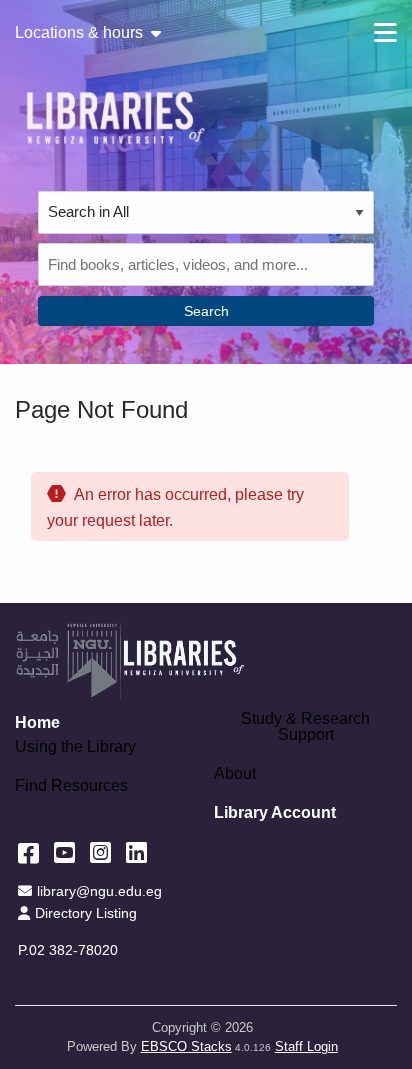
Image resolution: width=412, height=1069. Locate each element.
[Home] (115, 117)
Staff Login (306, 1046)
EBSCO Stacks (186, 1046)
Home (37, 722)
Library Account (275, 812)
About (235, 774)
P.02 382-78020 (68, 950)
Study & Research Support (305, 727)
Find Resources (71, 786)
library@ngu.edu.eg (99, 891)
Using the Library (75, 747)
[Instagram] (100, 852)
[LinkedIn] (136, 852)
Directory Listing (85, 913)
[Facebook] (28, 852)
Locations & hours (79, 33)
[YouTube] (64, 852)
